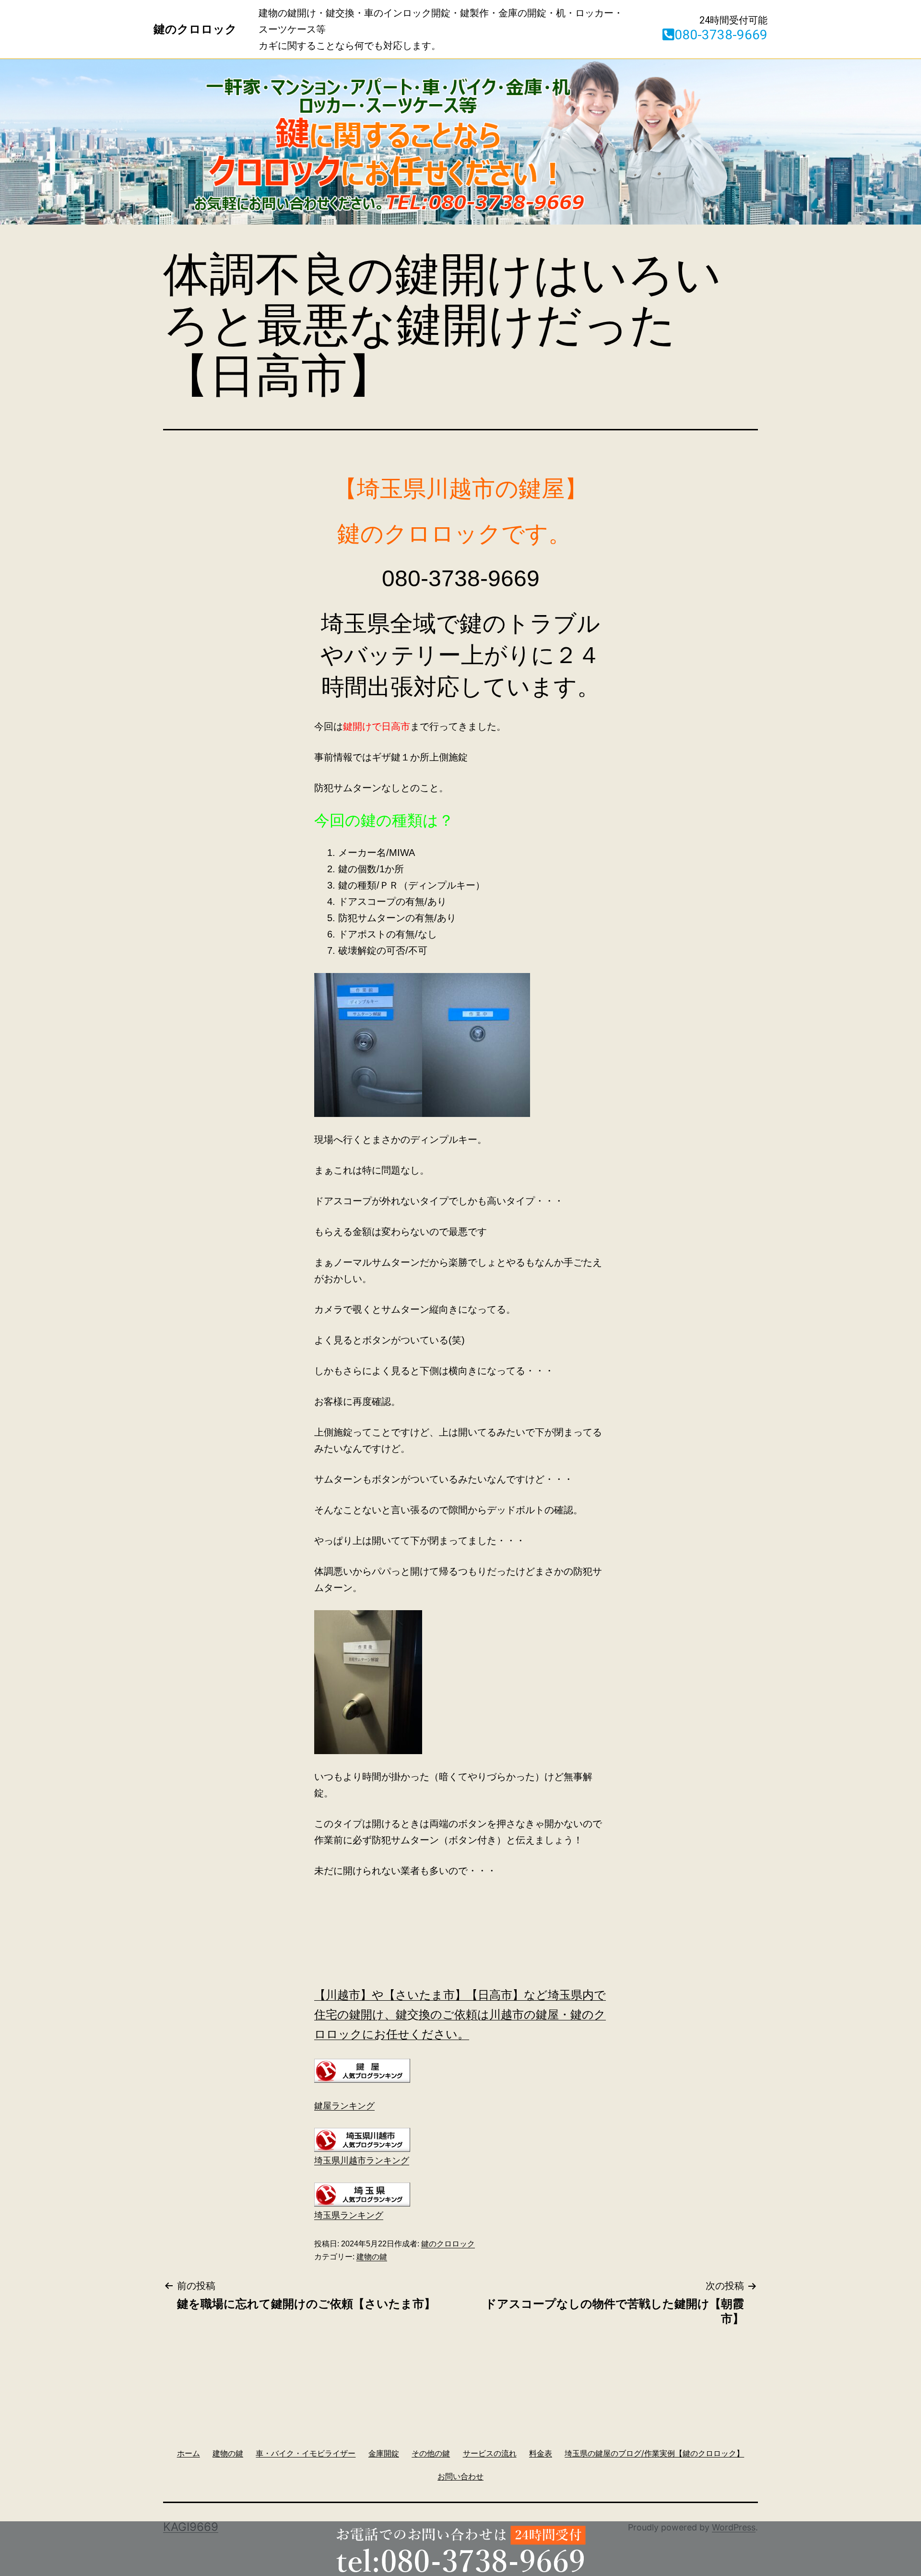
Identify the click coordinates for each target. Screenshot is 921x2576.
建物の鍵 (372, 2257)
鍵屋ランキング (344, 2106)
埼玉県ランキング (349, 2215)
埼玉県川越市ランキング (362, 2161)
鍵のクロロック (448, 2244)
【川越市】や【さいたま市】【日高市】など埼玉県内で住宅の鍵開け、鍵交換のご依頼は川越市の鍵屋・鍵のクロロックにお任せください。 (460, 2014)
